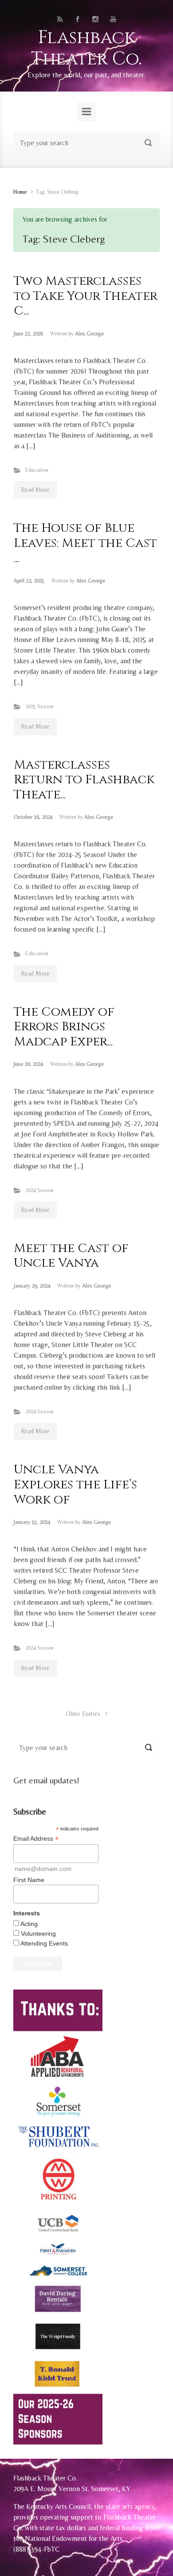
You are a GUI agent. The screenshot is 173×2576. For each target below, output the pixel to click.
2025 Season (39, 706)
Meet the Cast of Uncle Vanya (71, 1256)
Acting (29, 1924)
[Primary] (86, 112)
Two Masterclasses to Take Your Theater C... (86, 296)
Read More (35, 490)
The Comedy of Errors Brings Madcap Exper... (64, 1027)
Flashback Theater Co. (86, 48)
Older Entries (83, 1714)
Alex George (89, 333)
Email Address (36, 1839)
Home (20, 192)
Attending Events (44, 1943)
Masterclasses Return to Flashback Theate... (84, 780)
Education (37, 470)
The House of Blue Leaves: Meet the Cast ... (85, 543)
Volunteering (38, 1934)
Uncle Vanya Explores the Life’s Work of (75, 1484)
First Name (29, 1880)
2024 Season (39, 1190)
